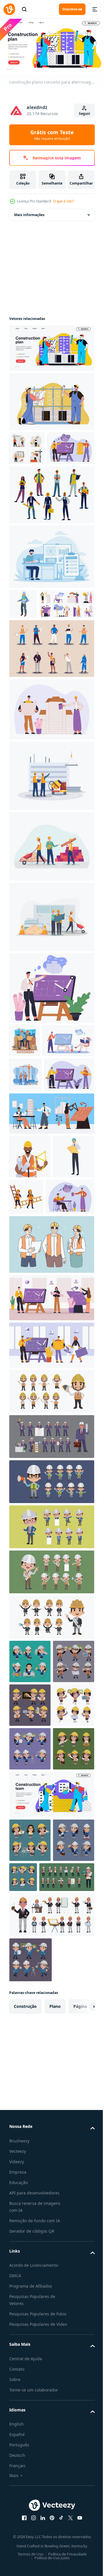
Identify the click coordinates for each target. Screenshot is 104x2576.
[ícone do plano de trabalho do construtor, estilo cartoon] (30, 1331)
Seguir (84, 114)
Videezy (17, 2510)
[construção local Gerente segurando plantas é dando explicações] (23, 636)
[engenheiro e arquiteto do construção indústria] (25, 1103)
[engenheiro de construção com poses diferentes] (51, 1565)
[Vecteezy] (9, 9)
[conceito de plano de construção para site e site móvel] (51, 399)
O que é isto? (63, 201)
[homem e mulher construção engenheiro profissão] (70, 1327)
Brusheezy (19, 2489)
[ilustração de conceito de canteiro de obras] (51, 838)
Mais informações (29, 212)
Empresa (18, 2521)
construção (25, 2355)
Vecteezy (18, 2500)
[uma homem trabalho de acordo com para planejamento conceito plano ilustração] (51, 588)
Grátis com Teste (52, 135)
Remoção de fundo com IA (35, 2569)
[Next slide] (81, 2355)
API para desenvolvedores (34, 2541)
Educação (18, 2531)
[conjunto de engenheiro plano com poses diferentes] (37, 2226)
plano (55, 2355)
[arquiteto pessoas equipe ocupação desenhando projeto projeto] (35, 1136)
